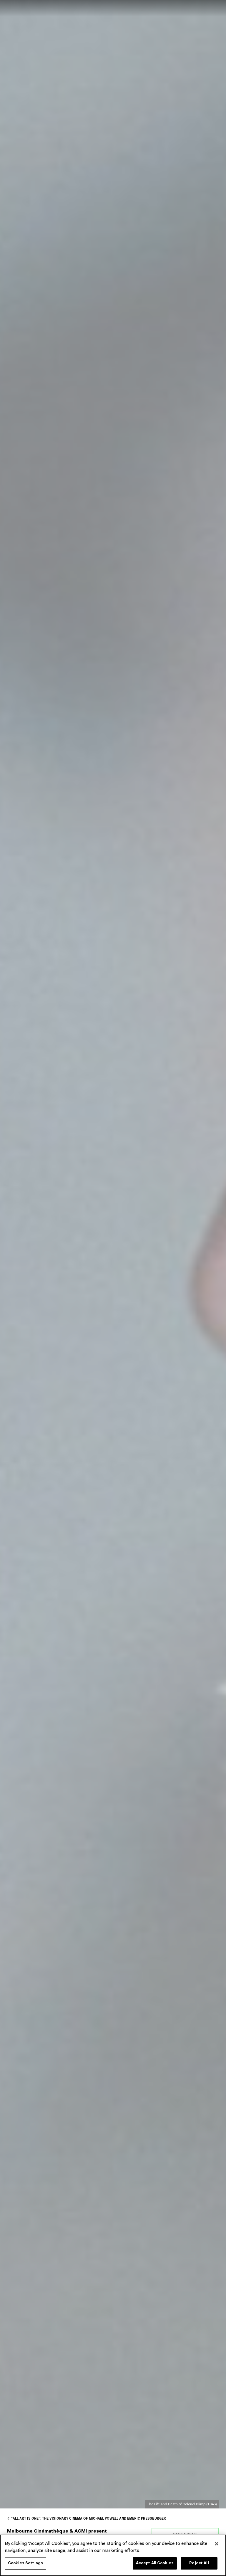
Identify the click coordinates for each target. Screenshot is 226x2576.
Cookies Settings (25, 2563)
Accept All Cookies (155, 2563)
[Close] (217, 2544)
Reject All (199, 2563)
